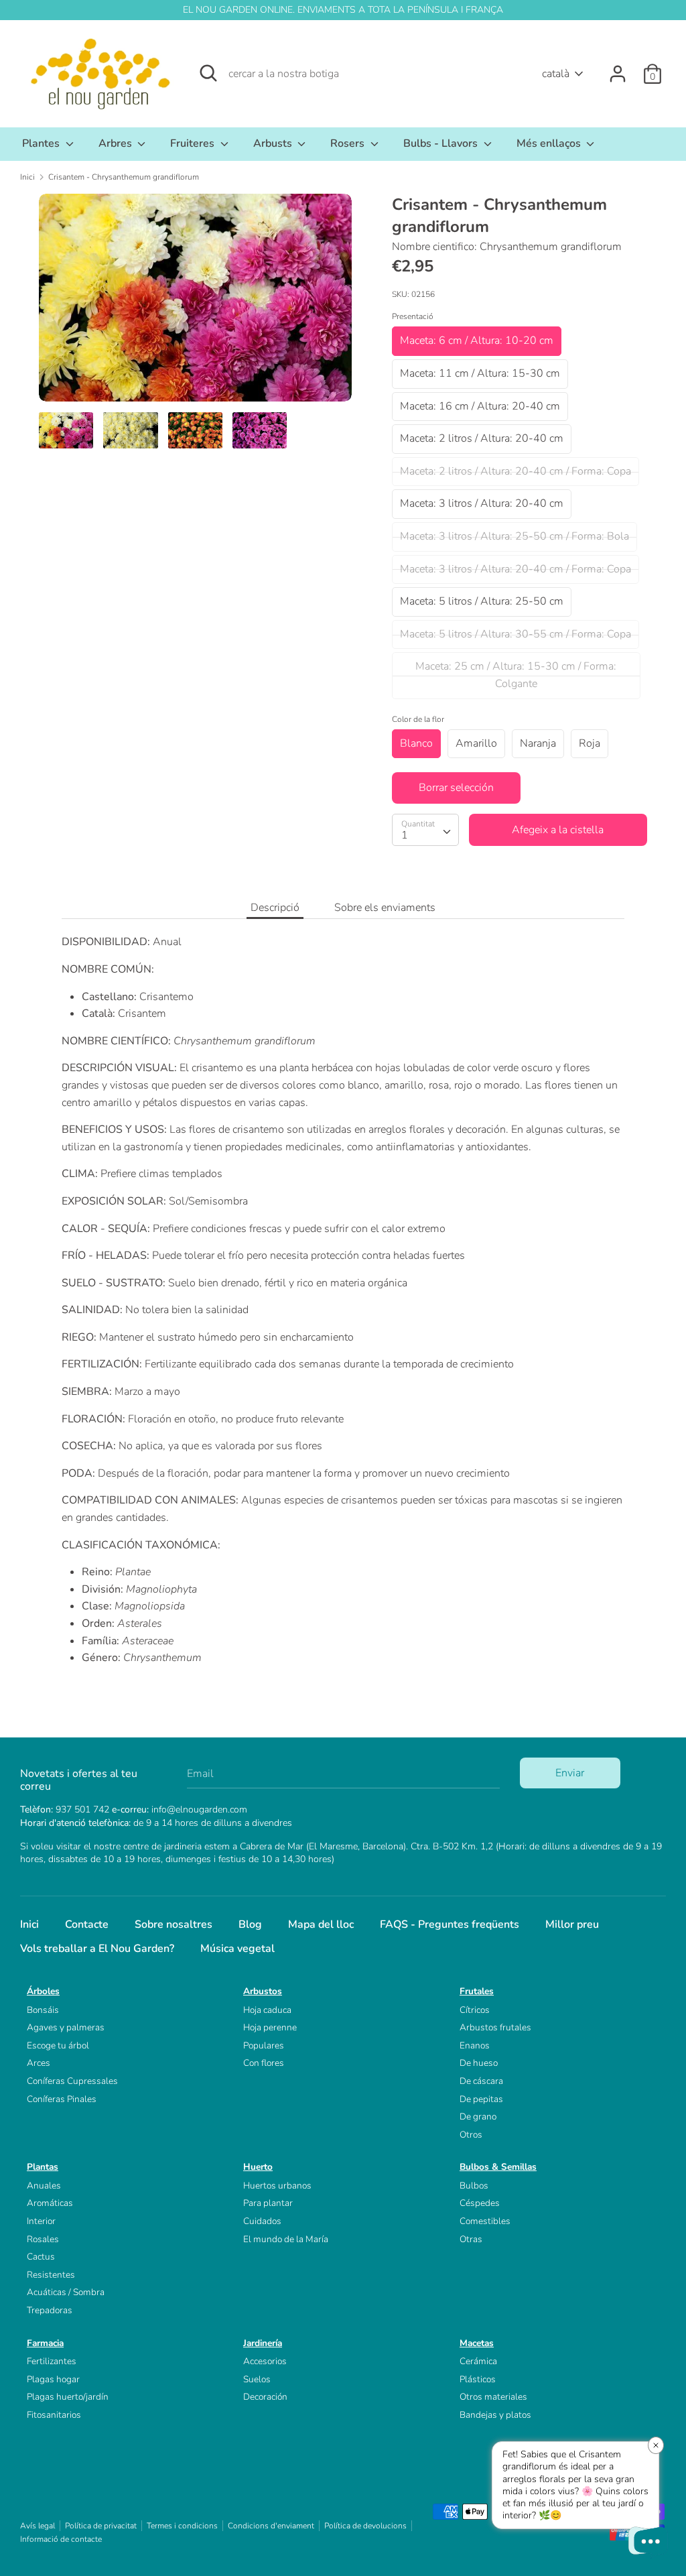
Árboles (43, 1991)
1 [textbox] (405, 835)
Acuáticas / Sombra (66, 2292)
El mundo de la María (286, 2239)
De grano (478, 2117)
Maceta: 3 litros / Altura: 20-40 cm (482, 503)
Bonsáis (43, 2010)
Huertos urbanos (277, 2186)
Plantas (43, 2167)
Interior (41, 2221)
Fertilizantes (52, 2361)
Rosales (43, 2239)
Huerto (258, 2167)
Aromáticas (50, 2203)
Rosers (349, 143)
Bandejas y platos (495, 2415)
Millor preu (572, 1924)
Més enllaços (550, 143)
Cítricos (475, 2010)
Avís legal (38, 2526)
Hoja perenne (270, 2027)
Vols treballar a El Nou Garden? (97, 1949)
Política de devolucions (365, 2526)
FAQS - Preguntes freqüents (450, 1924)
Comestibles (485, 2221)
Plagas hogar (53, 2379)
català (556, 74)
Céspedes (480, 2203)
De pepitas (481, 2099)
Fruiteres (194, 143)
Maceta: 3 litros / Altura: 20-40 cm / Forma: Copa (516, 569)
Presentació (413, 316)
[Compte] (618, 68)
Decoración (265, 2397)
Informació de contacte (61, 2539)
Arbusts (274, 143)
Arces (39, 2063)
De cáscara (481, 2081)
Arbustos (263, 1991)
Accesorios (265, 2361)
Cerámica (478, 2361)
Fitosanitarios (54, 2415)
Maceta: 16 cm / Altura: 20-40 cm (480, 406)
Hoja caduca (267, 2010)
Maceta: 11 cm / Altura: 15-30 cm (480, 373)
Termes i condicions (182, 2526)
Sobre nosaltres (174, 1924)
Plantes (42, 143)
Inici (29, 1924)
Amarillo (476, 743)
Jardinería (263, 2343)
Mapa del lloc (321, 1924)
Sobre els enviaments (385, 908)
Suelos (257, 2379)
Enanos (475, 2045)
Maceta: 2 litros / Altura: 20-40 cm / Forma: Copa (516, 471)
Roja (590, 743)
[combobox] (425, 830)
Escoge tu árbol (58, 2045)
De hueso (479, 2063)
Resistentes (51, 2275)
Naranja (538, 743)
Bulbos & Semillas (498, 2167)
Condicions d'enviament (271, 2526)
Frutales (477, 1991)
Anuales (44, 2186)
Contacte (87, 1924)
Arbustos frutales (495, 2027)
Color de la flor (418, 719)
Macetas (477, 2343)
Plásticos (478, 2379)
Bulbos (474, 2186)
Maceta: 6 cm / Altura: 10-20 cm (477, 341)
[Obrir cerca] (208, 73)
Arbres (117, 143)
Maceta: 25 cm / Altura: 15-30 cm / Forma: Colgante (516, 675)
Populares (264, 2045)
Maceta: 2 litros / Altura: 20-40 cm (482, 438)
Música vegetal (237, 1949)
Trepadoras (50, 2310)
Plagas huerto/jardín (68, 2397)
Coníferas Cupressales (72, 2081)
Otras (471, 2239)
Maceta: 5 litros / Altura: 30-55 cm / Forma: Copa (516, 634)
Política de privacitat (101, 2526)
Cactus (41, 2257)
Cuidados (262, 2221)
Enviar (570, 1773)
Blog (250, 1924)
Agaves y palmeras (66, 2027)
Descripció (275, 908)
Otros (471, 2135)
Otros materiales (493, 2397)
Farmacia (45, 2343)
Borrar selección (456, 788)
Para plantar (268, 2203)
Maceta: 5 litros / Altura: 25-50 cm (482, 601)
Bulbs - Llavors (442, 143)
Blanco (416, 743)
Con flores (264, 2063)
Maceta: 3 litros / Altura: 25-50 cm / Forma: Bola (514, 536)
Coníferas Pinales (62, 2099)
